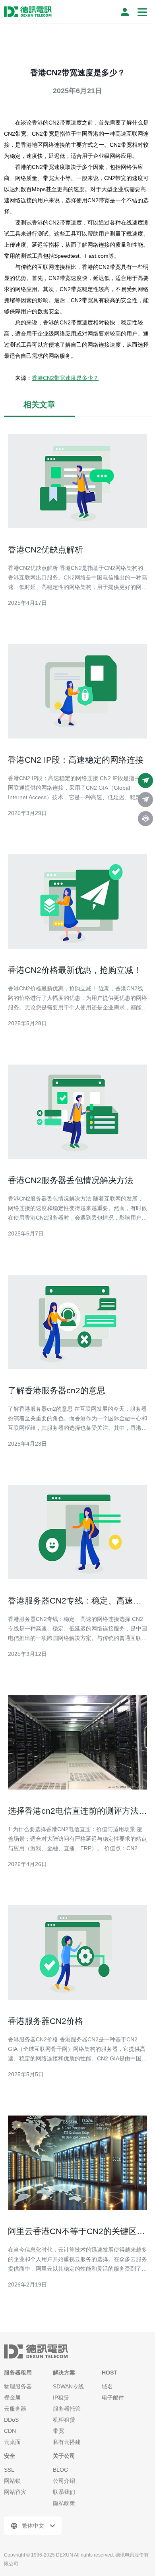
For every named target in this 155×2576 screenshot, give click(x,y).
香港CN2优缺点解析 (46, 550)
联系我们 (64, 2492)
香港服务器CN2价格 (46, 2021)
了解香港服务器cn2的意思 (57, 1390)
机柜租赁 (64, 2420)
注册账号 (125, 12)
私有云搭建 (67, 2442)
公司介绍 (64, 2481)
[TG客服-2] (145, 800)
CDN (10, 2431)
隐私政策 (64, 2503)
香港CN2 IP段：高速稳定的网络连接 (76, 760)
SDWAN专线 (68, 2386)
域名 (107, 2386)
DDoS (11, 2420)
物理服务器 (18, 2386)
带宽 (58, 2431)
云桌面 (12, 2442)
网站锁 (12, 2481)
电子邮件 (113, 2398)
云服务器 (15, 2409)
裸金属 (12, 2398)
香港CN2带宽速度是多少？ (65, 378)
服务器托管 (67, 2409)
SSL (9, 2470)
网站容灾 (15, 2492)
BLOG (61, 2470)
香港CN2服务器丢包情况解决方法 (71, 1180)
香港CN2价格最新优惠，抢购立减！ (75, 970)
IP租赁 (61, 2398)
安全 (10, 2456)
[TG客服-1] (145, 781)
